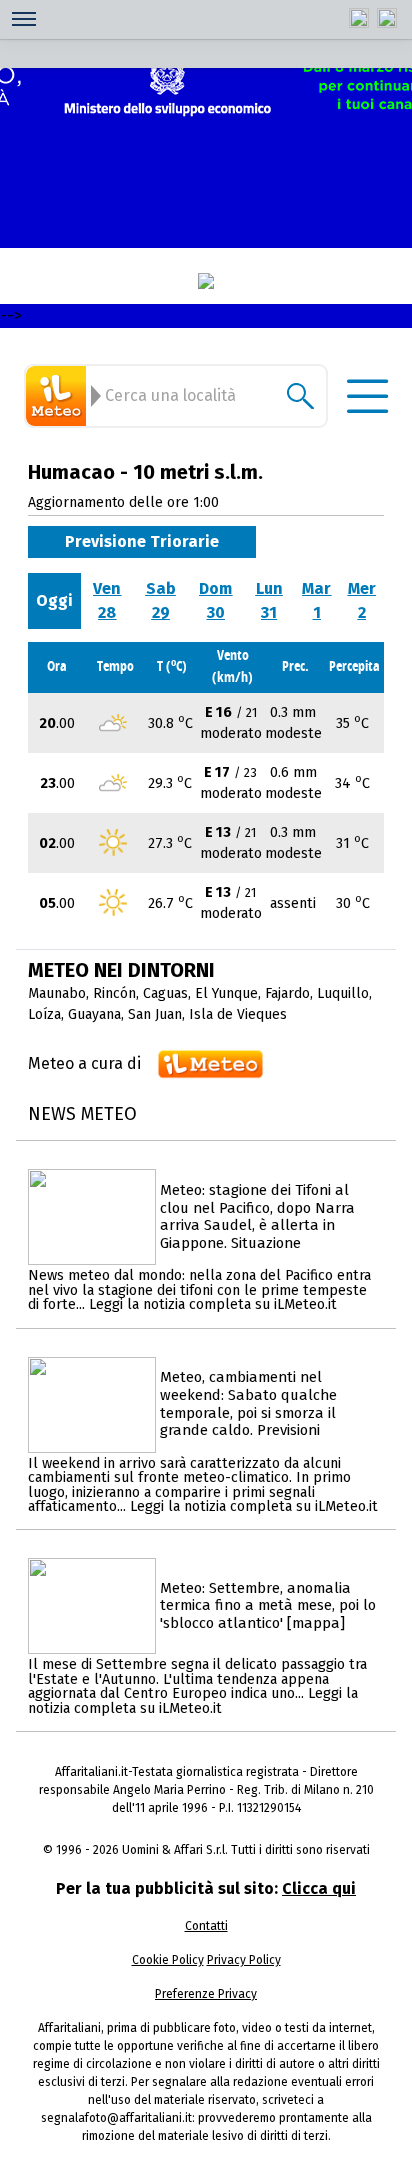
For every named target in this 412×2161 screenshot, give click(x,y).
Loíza (44, 1014)
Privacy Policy (244, 1960)
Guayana (94, 1014)
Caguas (165, 993)
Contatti (206, 1926)
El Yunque (226, 993)
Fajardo (287, 993)
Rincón (114, 993)
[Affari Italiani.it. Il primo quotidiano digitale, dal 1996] (206, 281)
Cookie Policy (168, 1960)
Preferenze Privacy (206, 1994)
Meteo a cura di (84, 1063)
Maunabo (57, 993)
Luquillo (343, 993)
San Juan (155, 1014)
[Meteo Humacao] (59, 396)
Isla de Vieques (238, 1014)
